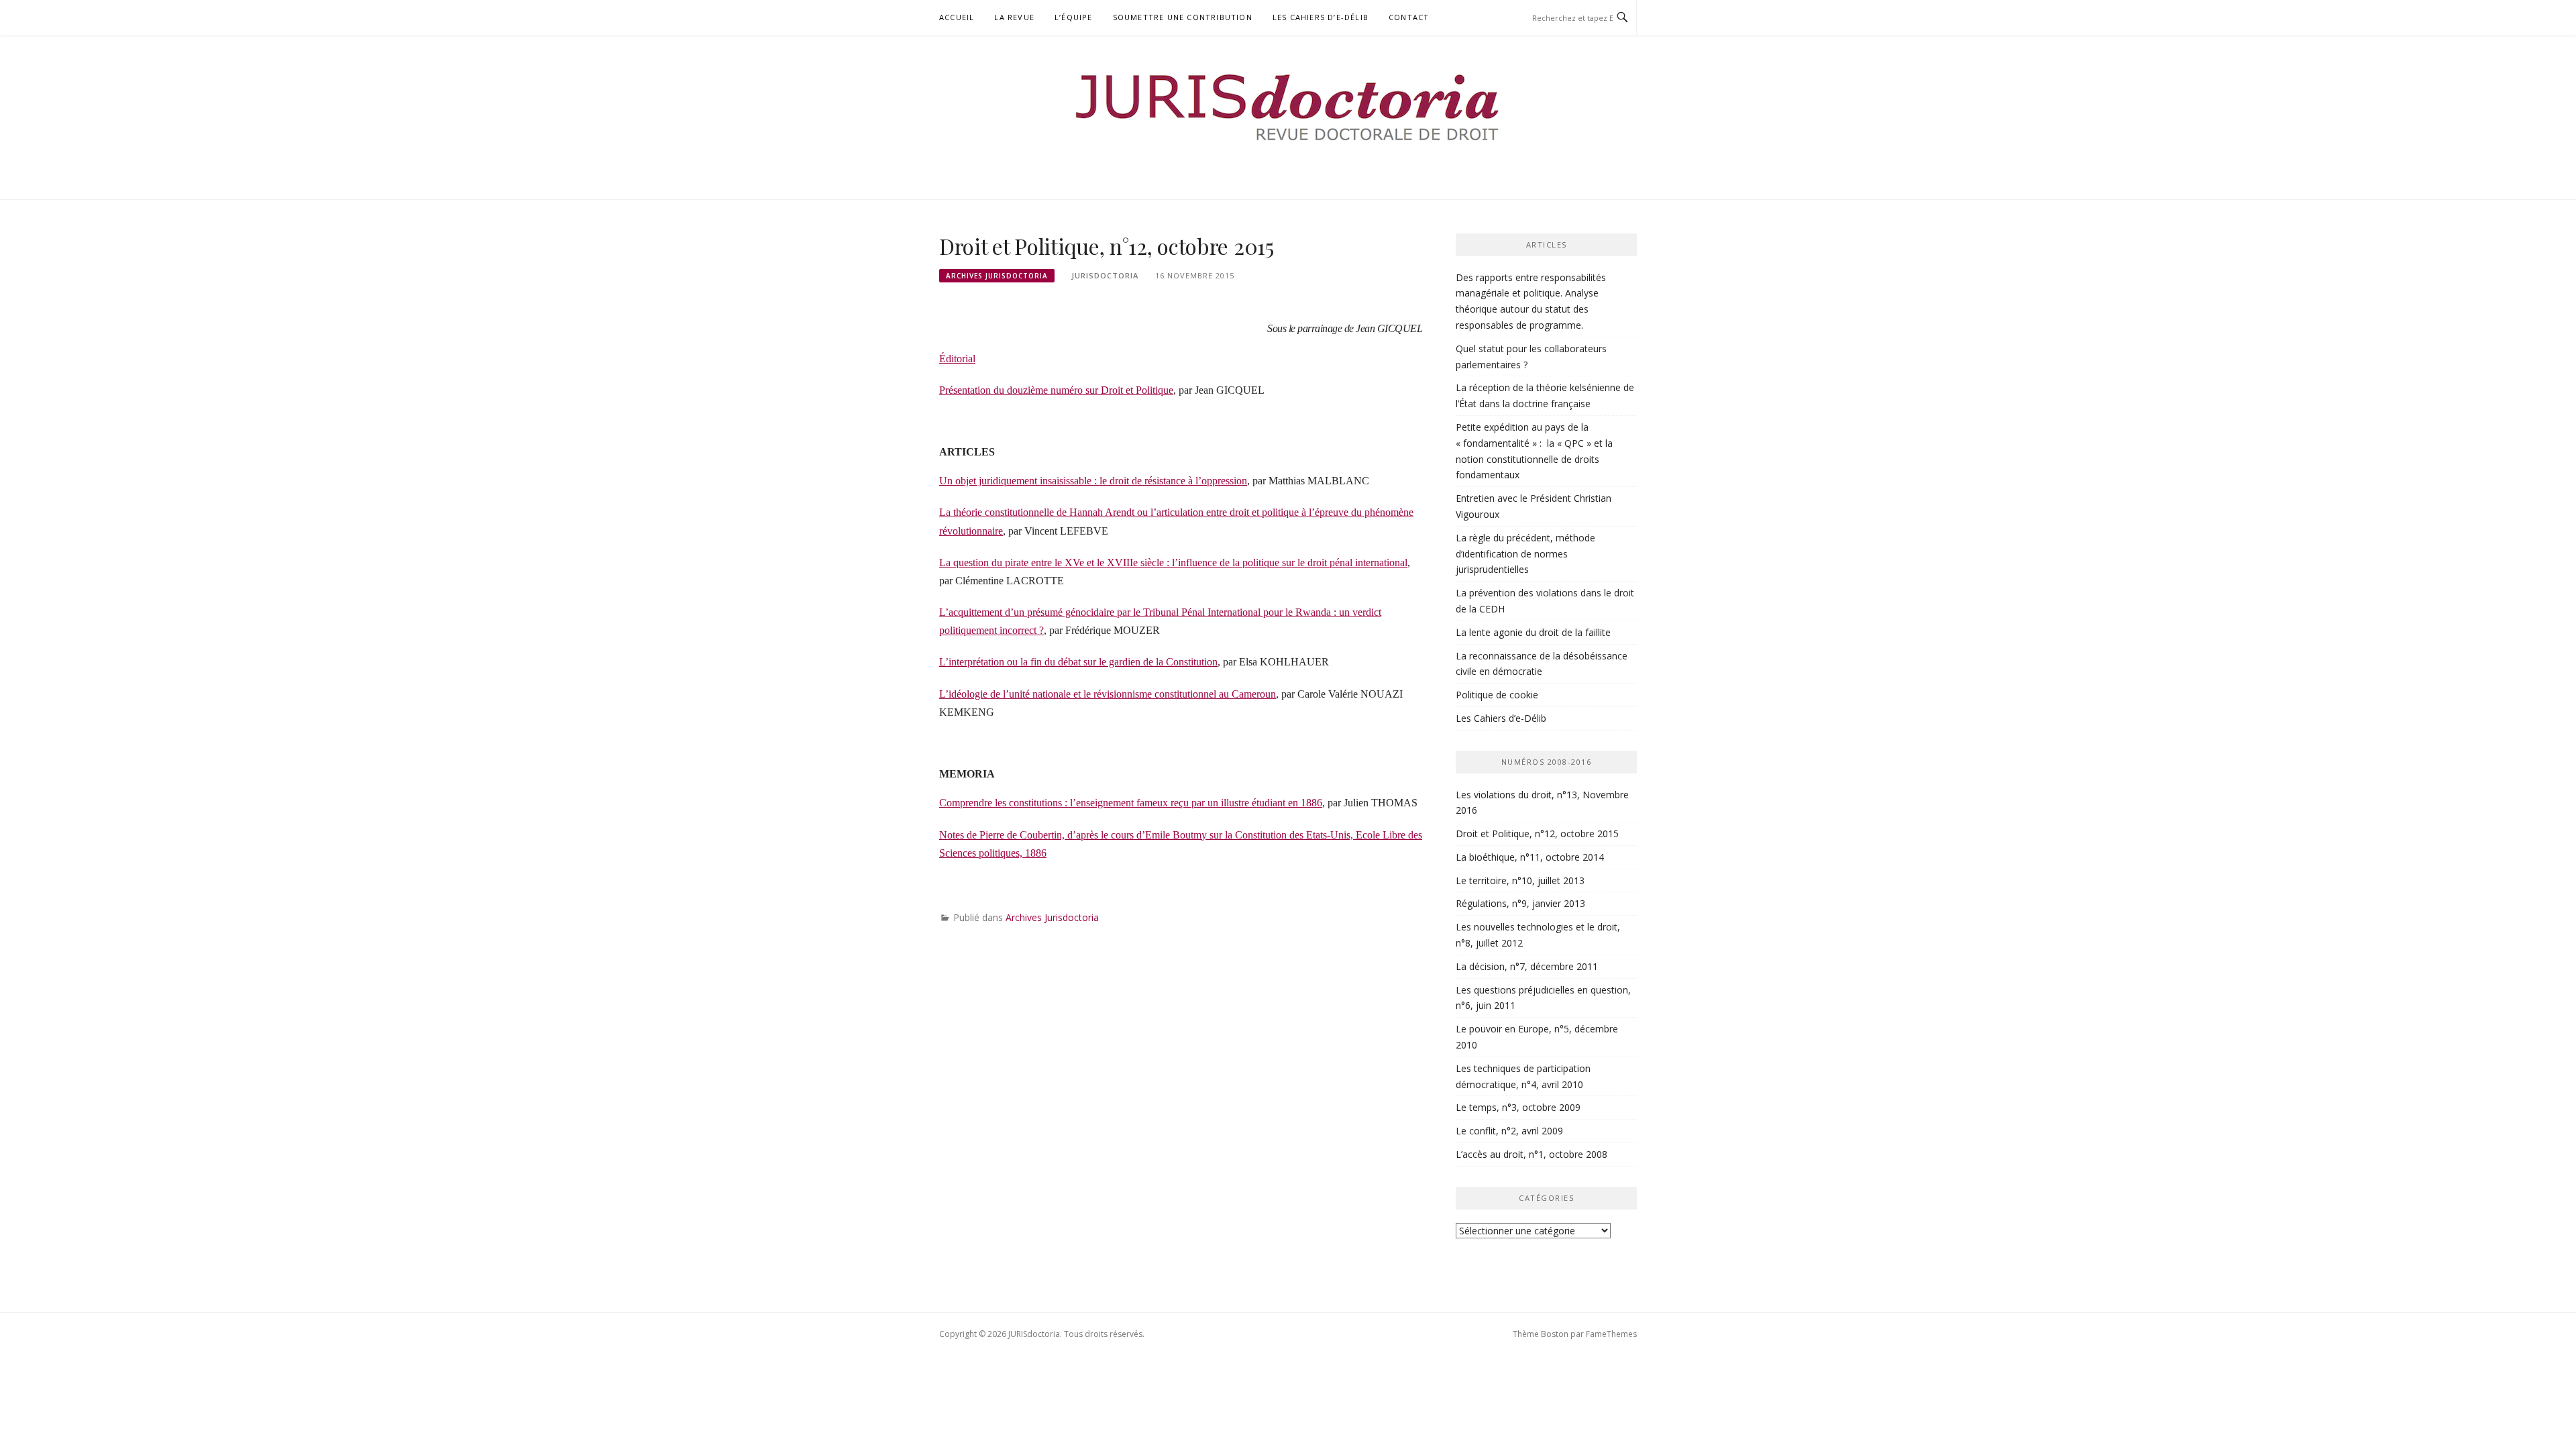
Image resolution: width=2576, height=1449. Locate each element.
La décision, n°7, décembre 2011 (1527, 966)
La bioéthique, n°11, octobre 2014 (1530, 857)
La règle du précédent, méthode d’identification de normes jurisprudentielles (1525, 554)
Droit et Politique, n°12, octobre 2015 (1537, 834)
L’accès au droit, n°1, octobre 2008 (1532, 1154)
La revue (1014, 17)
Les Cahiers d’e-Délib (1321, 17)
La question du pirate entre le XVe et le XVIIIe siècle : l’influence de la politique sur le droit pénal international (1173, 562)
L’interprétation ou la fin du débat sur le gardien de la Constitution (1078, 662)
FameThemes (1611, 1334)
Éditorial (957, 359)
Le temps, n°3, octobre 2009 (1518, 1107)
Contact (1409, 17)
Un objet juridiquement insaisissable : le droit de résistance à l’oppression (1093, 481)
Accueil (957, 17)
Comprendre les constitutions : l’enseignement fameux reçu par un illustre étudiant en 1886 (1131, 803)
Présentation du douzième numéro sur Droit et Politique (1056, 390)
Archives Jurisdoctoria (997, 276)
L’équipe (1074, 17)
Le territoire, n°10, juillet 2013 (1520, 880)
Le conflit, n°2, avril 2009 (1509, 1131)
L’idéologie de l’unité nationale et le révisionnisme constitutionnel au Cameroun (1108, 694)
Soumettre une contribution (1183, 17)
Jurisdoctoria (1105, 275)
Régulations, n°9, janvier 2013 (1520, 903)
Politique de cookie (1497, 695)
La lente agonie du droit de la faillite (1533, 632)
